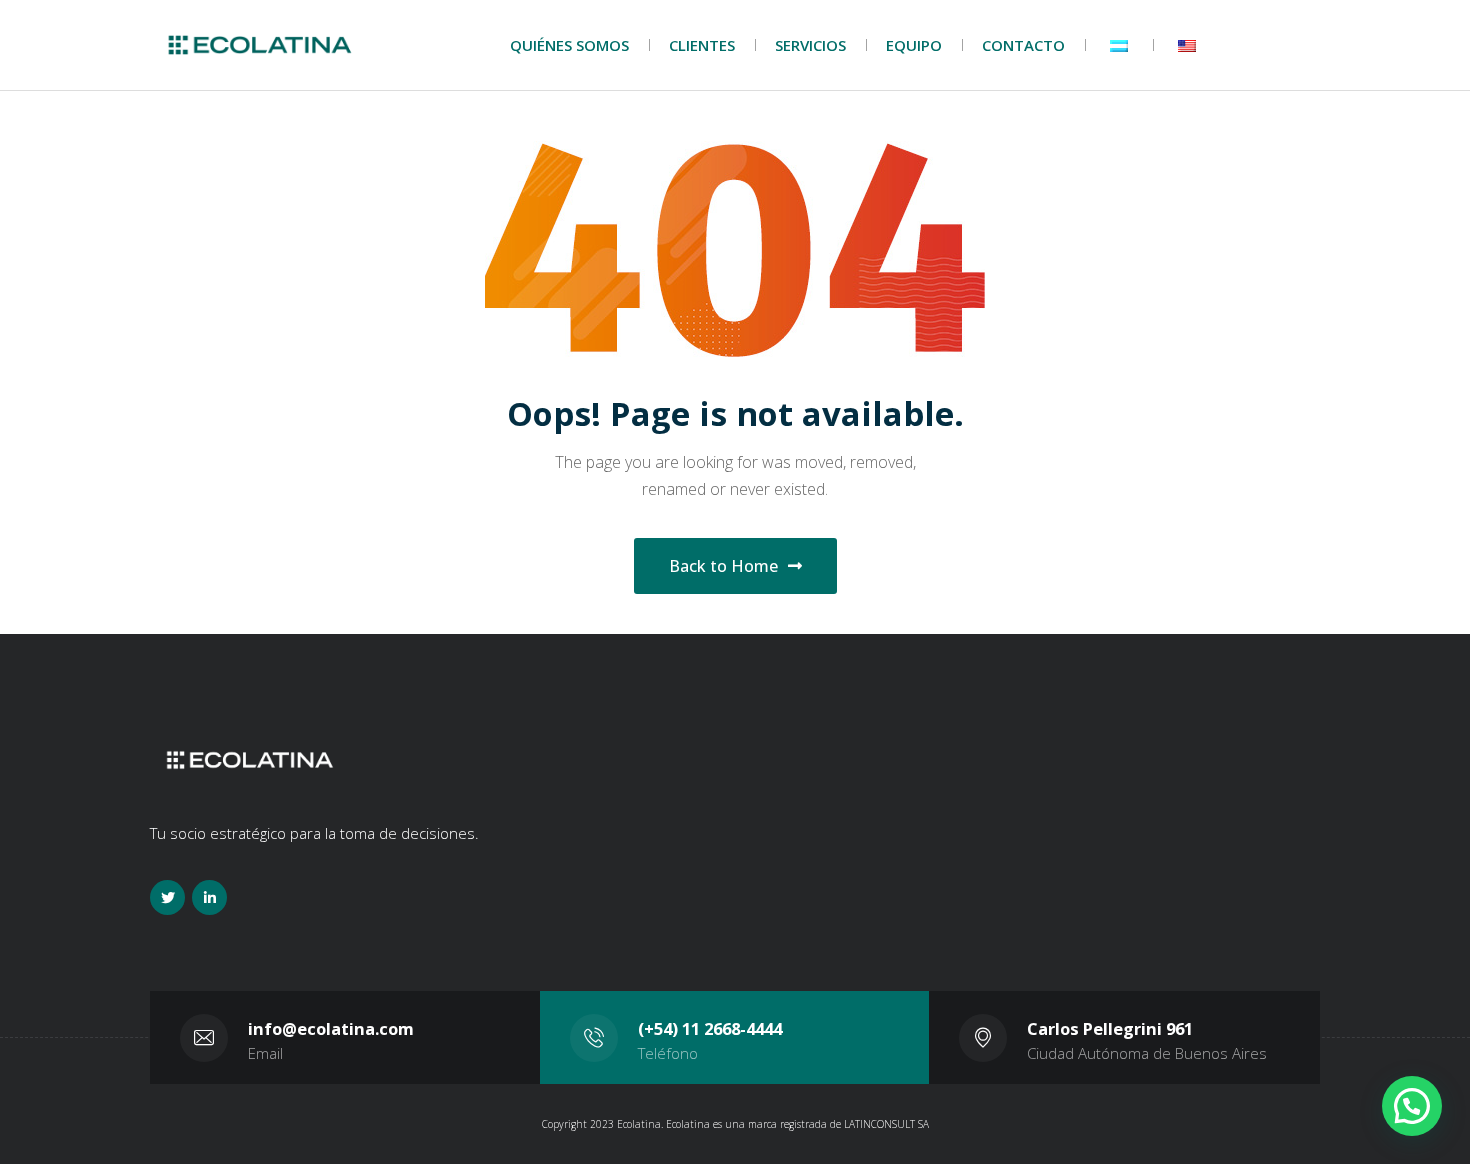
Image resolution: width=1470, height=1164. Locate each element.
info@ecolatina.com (331, 1028)
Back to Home (723, 566)
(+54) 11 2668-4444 (710, 1028)
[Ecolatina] (260, 45)
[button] (1412, 1106)
